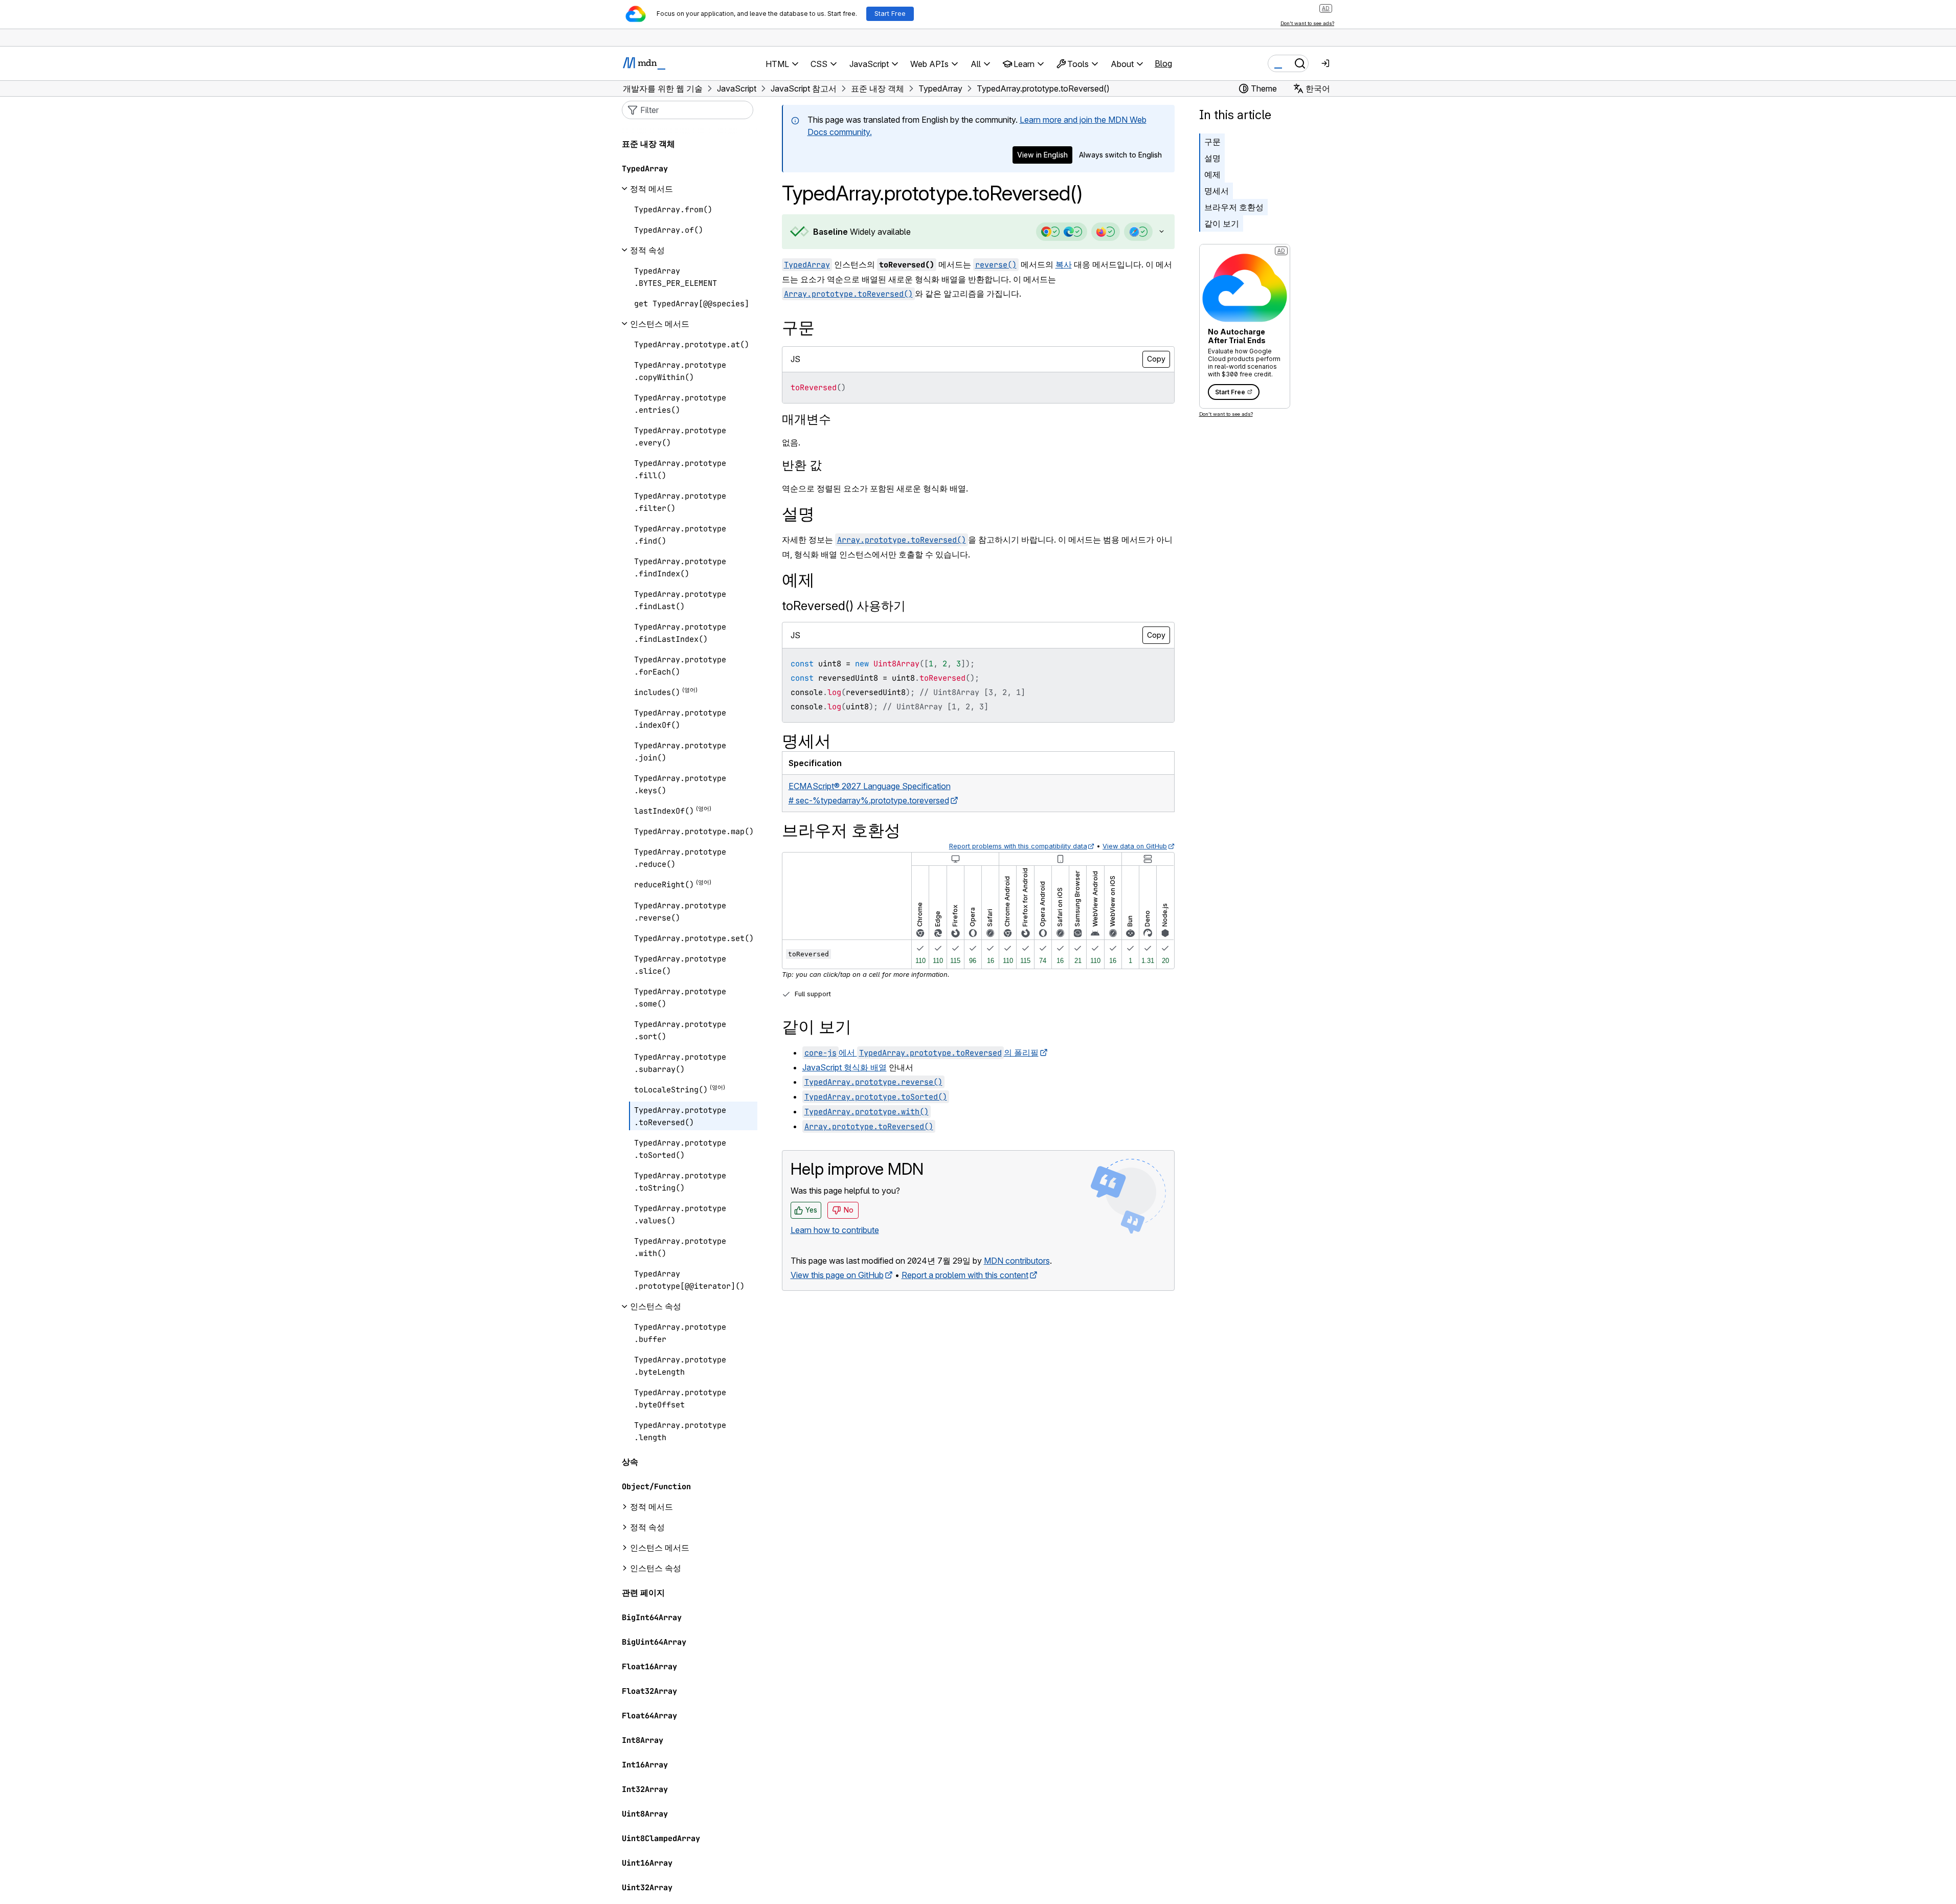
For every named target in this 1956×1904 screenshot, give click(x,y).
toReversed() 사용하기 (844, 606)
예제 (1212, 174)
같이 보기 (1222, 223)
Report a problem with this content (965, 1275)
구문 (1212, 142)
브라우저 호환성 (1234, 207)
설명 (1212, 158)
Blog (1163, 63)
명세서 (1217, 191)
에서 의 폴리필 (921, 1052)
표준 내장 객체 (648, 144)
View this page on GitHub (837, 1275)
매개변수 (806, 419)
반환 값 (802, 465)
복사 (1064, 264)
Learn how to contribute (835, 1230)
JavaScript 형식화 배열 (845, 1067)
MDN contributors (1017, 1261)
